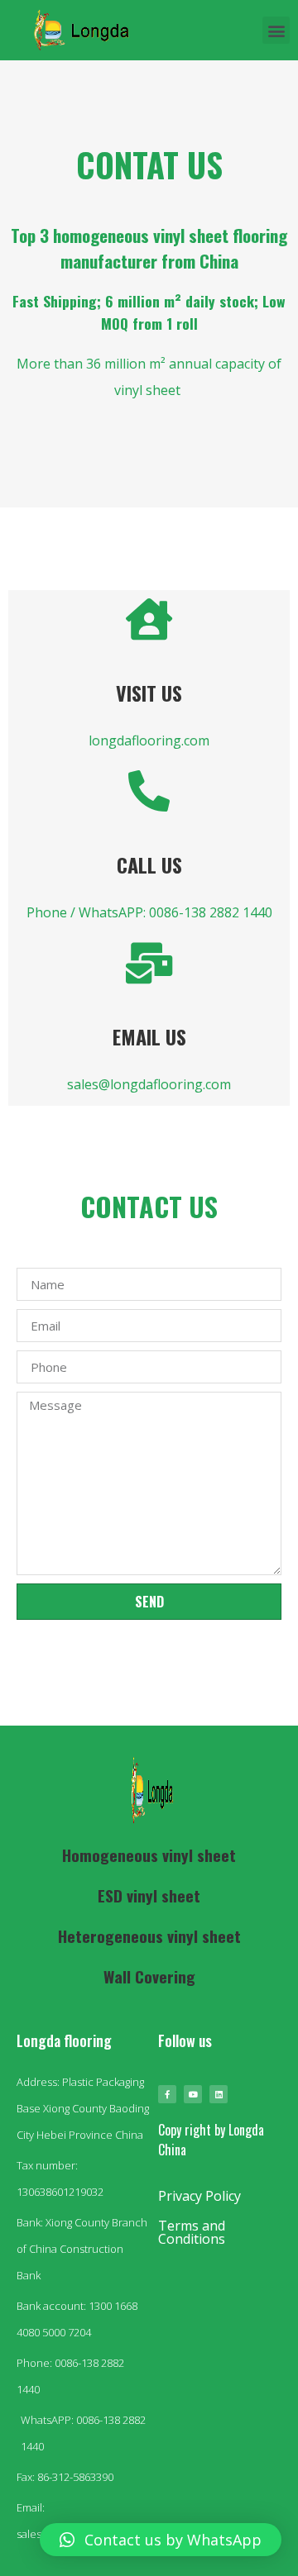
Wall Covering (149, 1976)
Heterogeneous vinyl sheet (149, 1936)
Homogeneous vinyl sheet (149, 1855)
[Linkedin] (219, 2094)
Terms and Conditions (192, 2232)
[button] (276, 30)
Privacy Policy (199, 2196)
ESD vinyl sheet (149, 1895)
